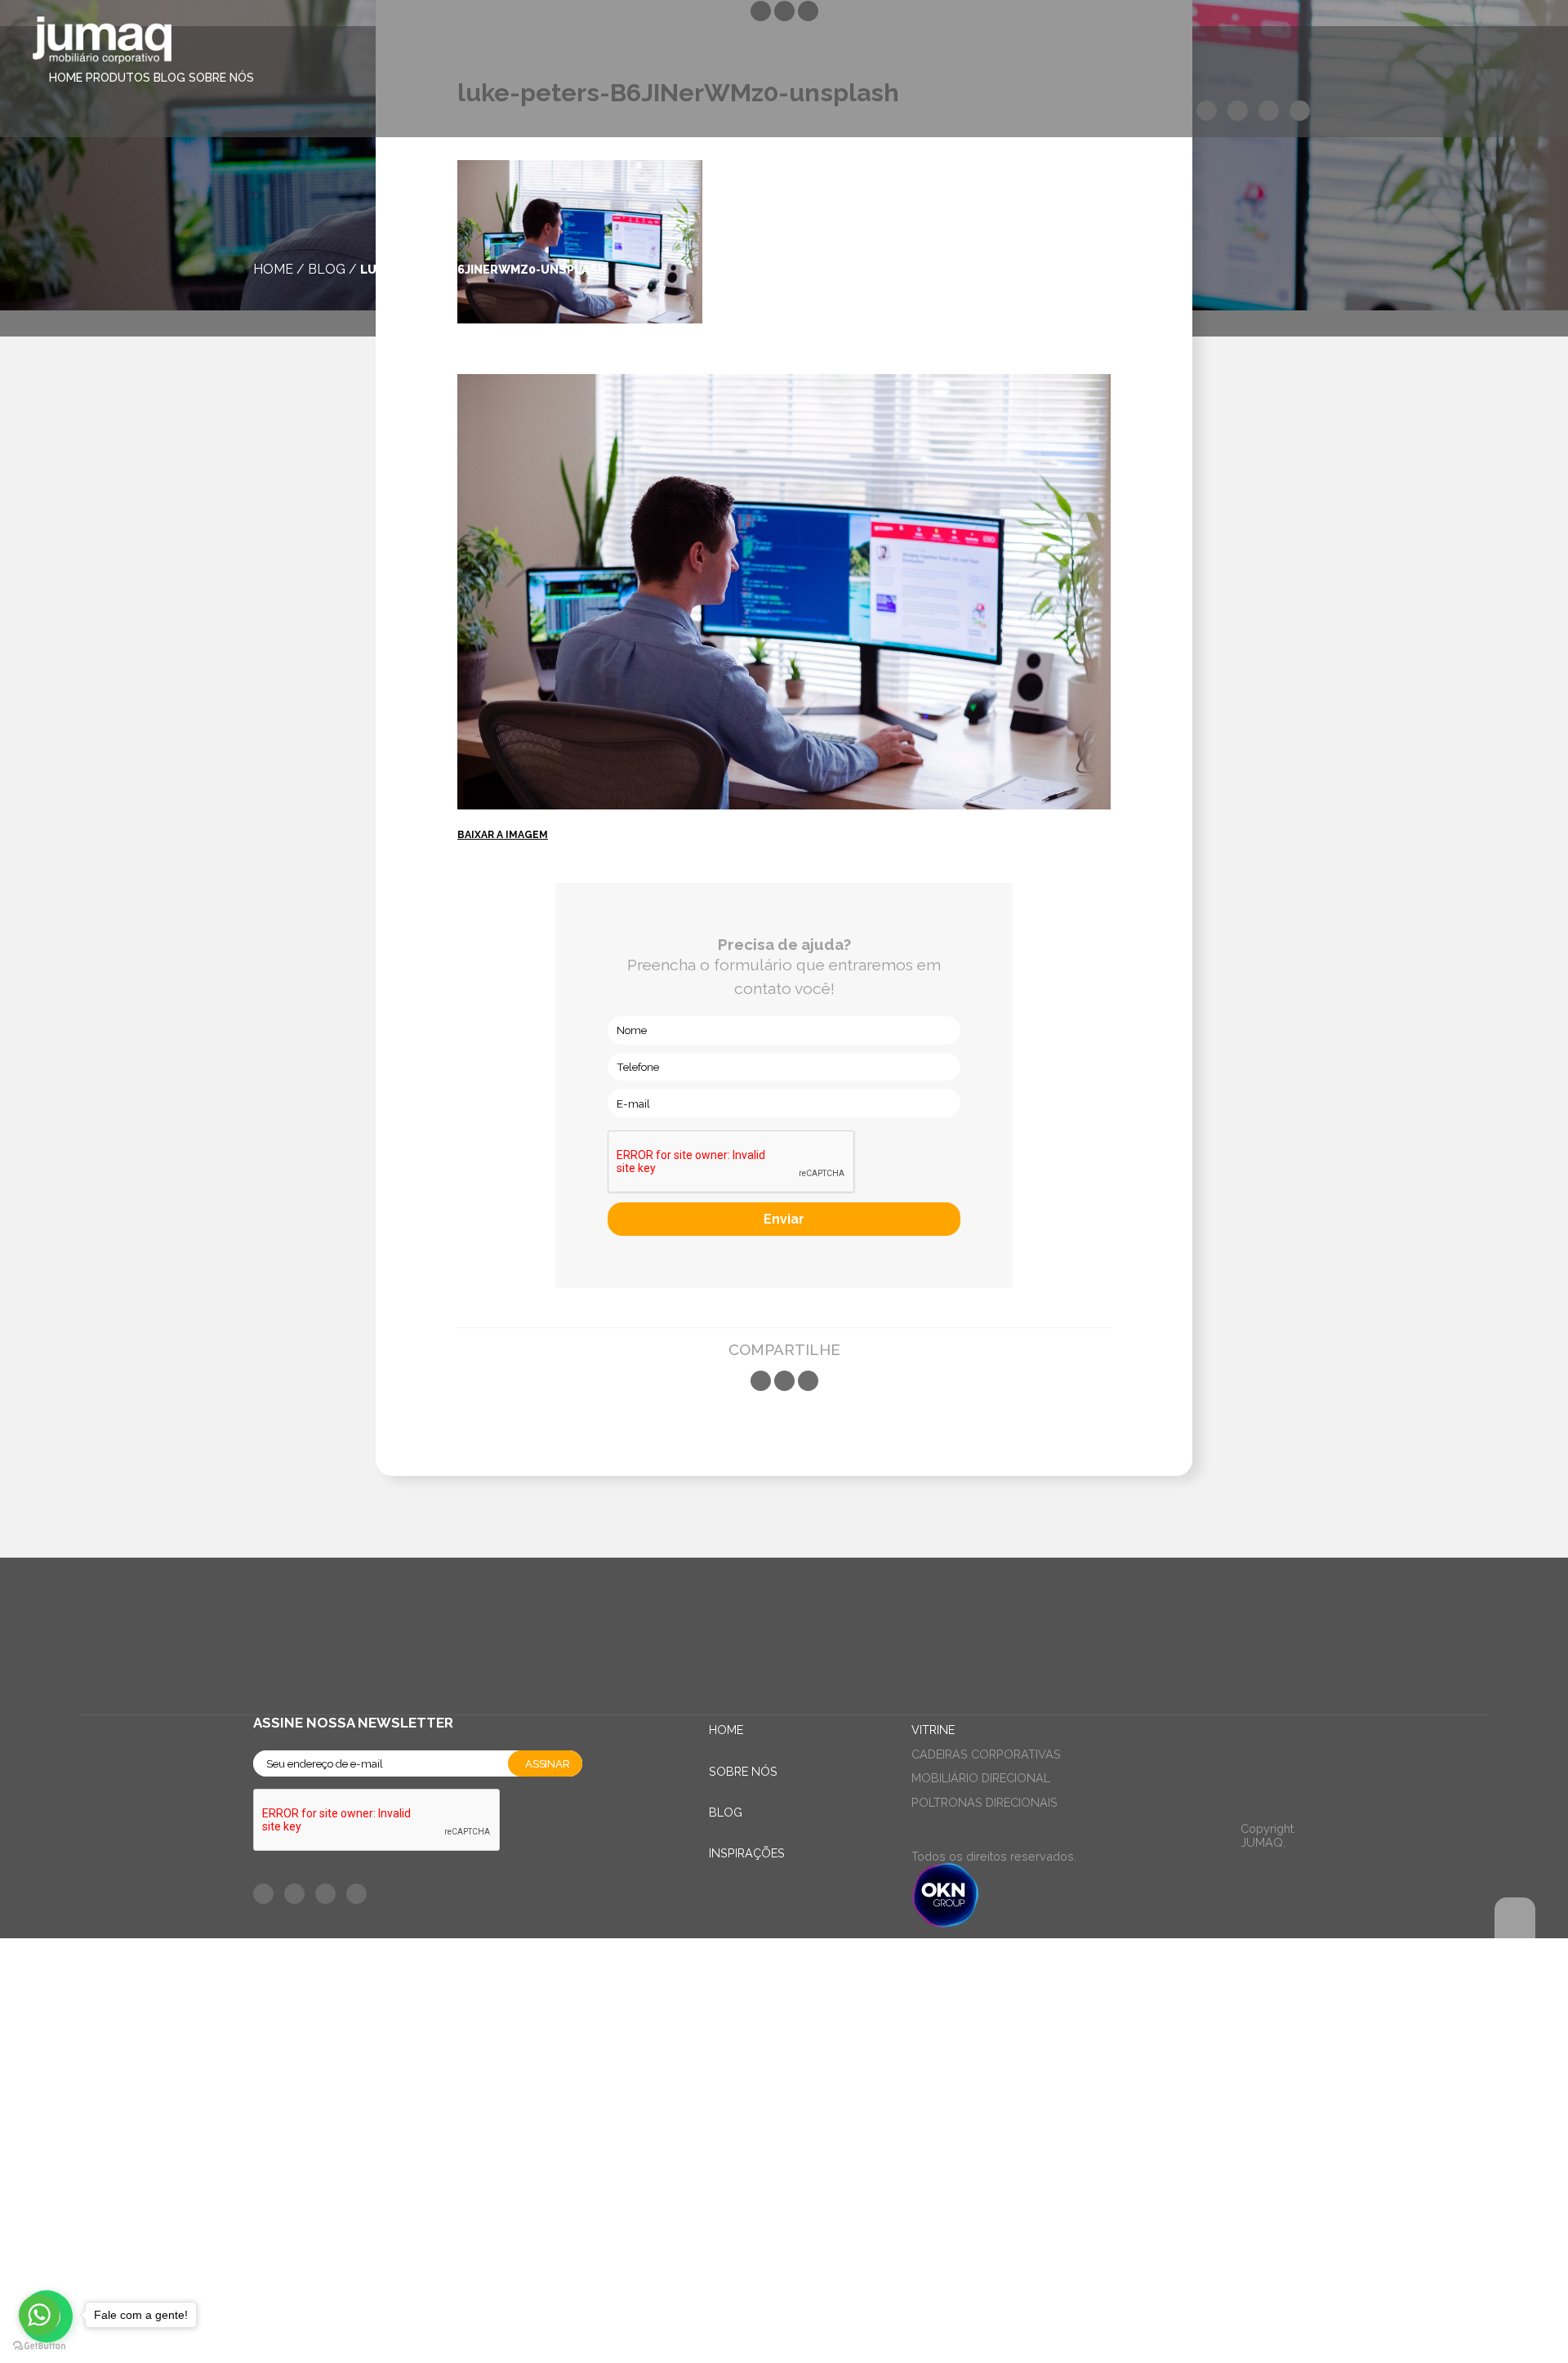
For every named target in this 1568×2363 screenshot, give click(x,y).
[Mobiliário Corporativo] (102, 43)
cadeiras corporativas (986, 1754)
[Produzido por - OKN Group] (945, 1923)
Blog (169, 78)
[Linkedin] (808, 1381)
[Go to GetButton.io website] (39, 2346)
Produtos (118, 78)
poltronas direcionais (984, 1802)
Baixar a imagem (503, 835)
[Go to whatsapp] (39, 2315)
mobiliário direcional (981, 1778)
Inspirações (747, 1853)
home (273, 269)
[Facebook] (761, 1381)
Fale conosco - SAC (335, 1960)
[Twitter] (784, 1381)
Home (66, 78)
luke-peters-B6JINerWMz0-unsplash (483, 269)
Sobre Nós (221, 78)
